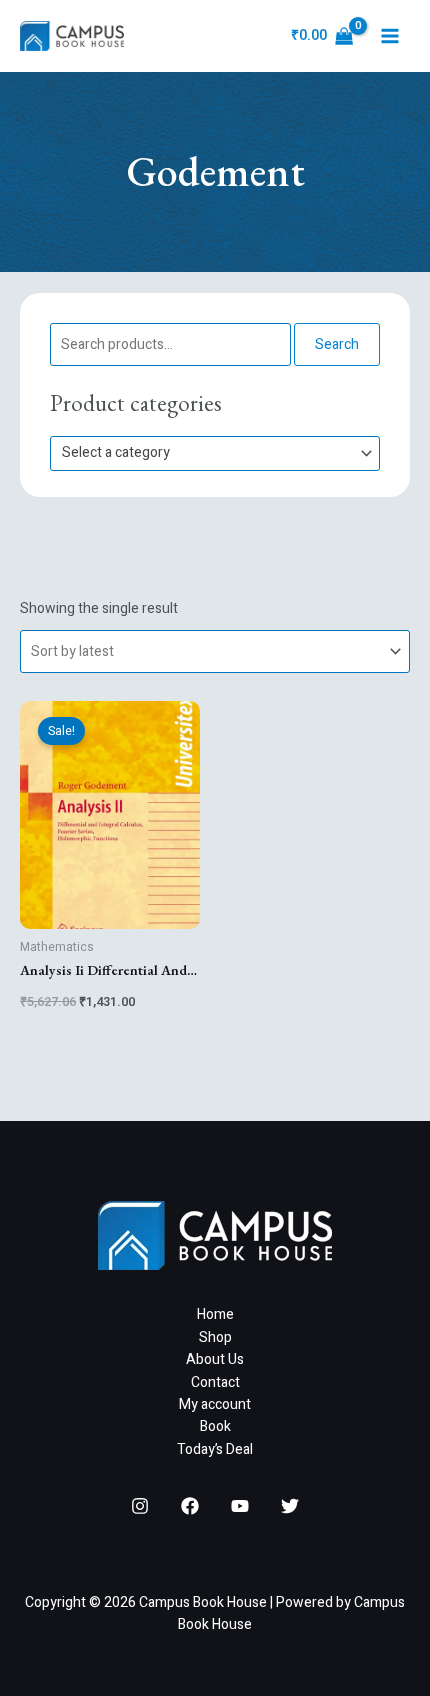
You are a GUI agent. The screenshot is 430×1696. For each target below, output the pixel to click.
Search (337, 344)
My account (215, 1404)
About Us (215, 1359)
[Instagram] (140, 1506)
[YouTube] (240, 1506)
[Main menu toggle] (390, 36)
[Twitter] (290, 1506)
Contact (215, 1382)
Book (215, 1426)
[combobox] (215, 453)
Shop (215, 1337)
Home (215, 1314)
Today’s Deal (215, 1449)
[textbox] (206, 453)
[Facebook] (190, 1506)
